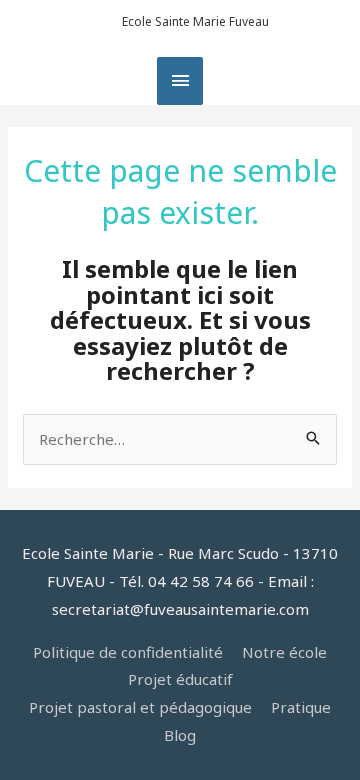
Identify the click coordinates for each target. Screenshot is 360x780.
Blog (180, 735)
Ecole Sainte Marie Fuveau (195, 21)
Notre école (284, 652)
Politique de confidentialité (128, 652)
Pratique (301, 707)
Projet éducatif (180, 679)
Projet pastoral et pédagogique (140, 707)
